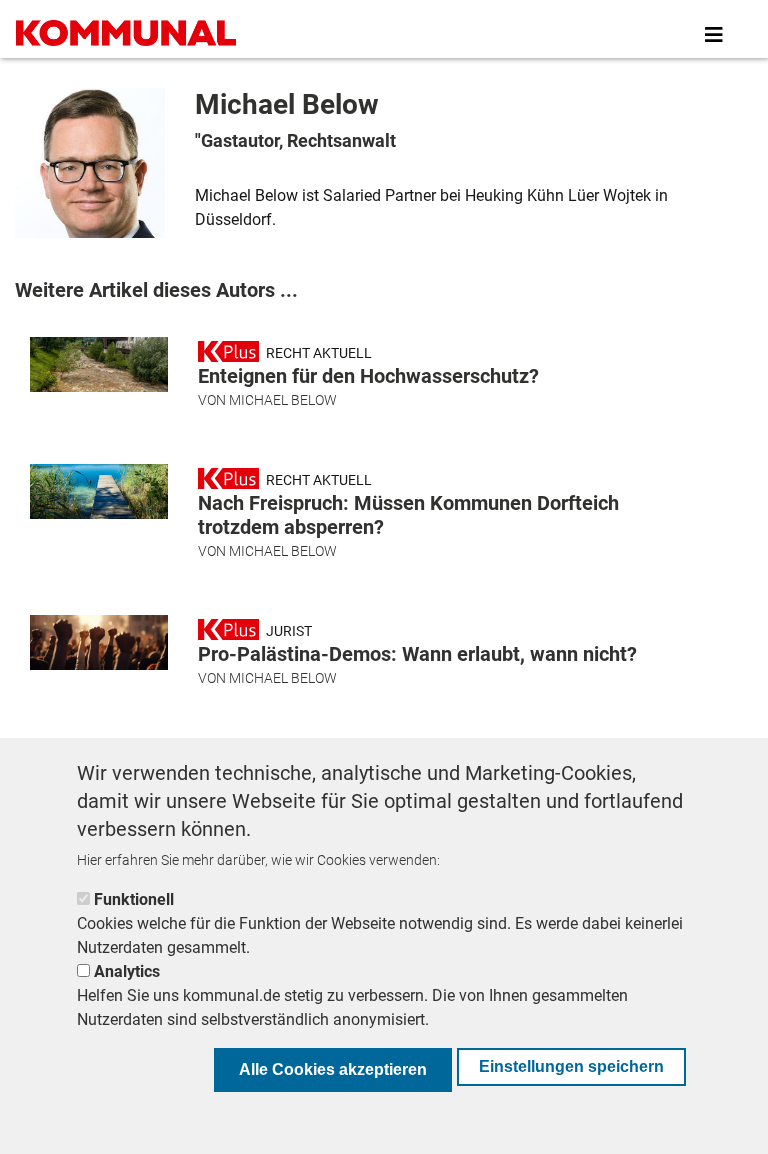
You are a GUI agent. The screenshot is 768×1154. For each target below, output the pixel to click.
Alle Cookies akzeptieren (333, 1069)
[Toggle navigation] (714, 35)
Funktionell (134, 899)
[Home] (130, 35)
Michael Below (283, 400)
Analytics (127, 971)
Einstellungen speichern (571, 1066)
